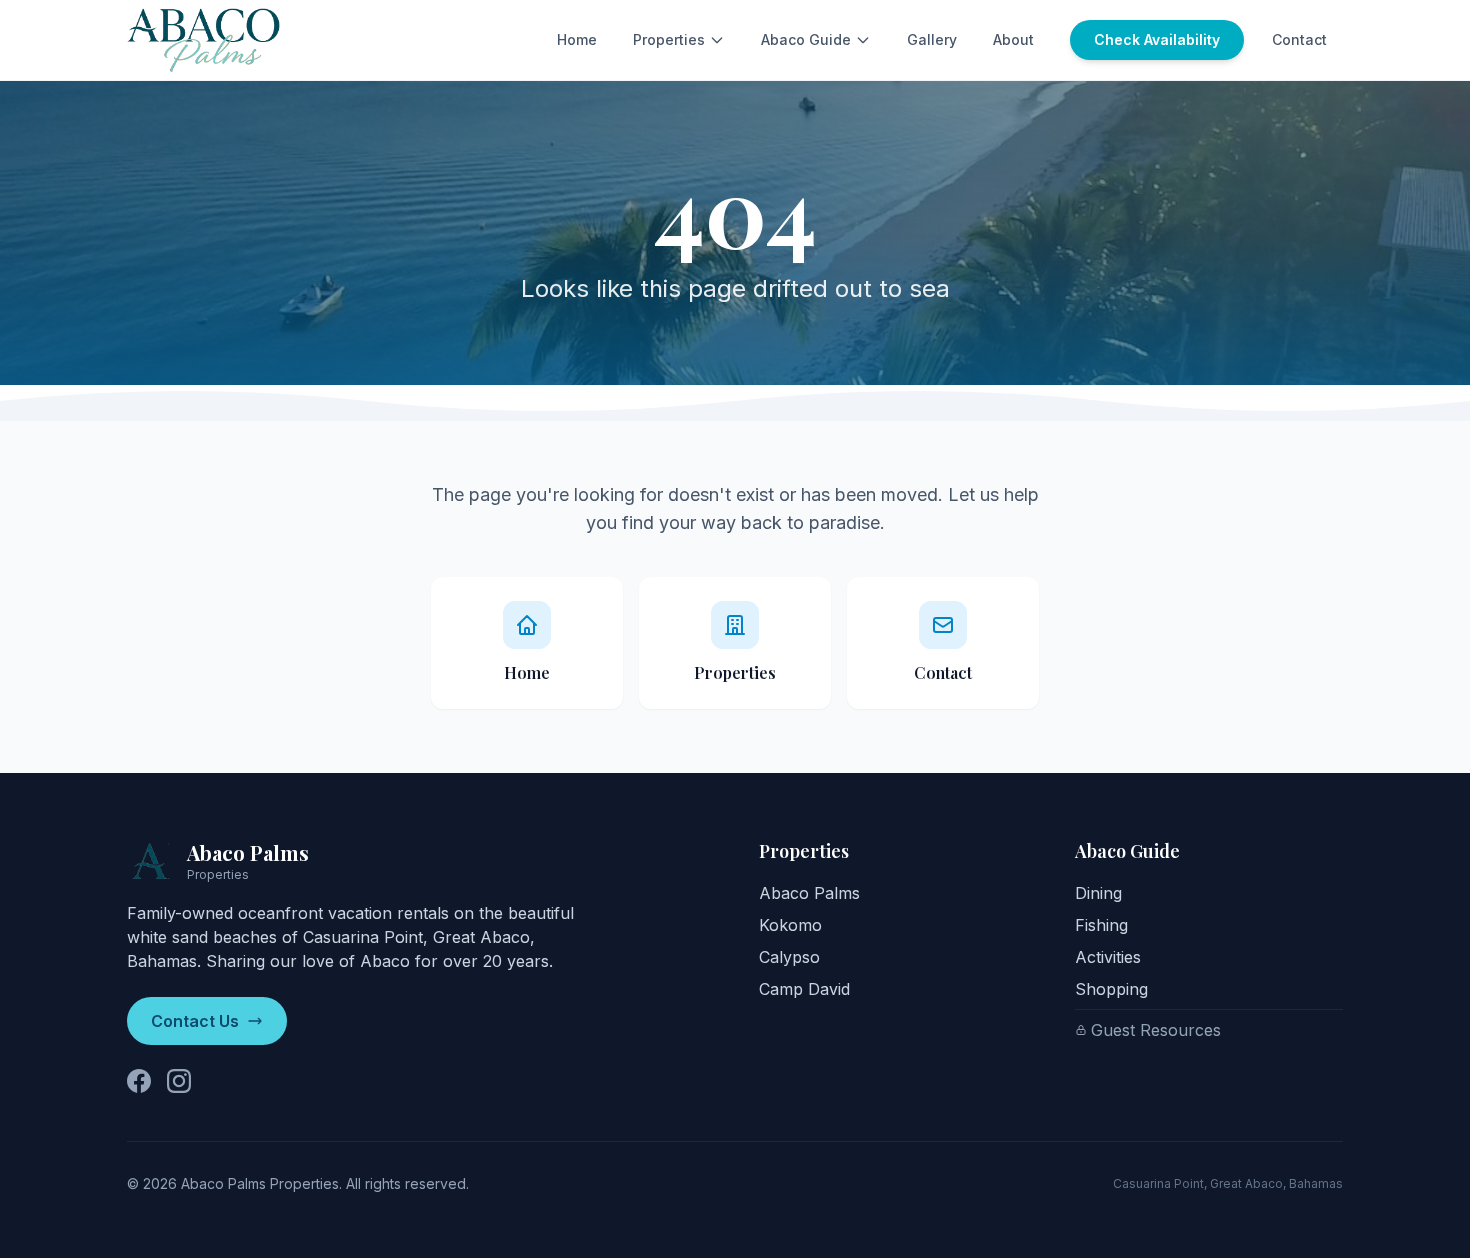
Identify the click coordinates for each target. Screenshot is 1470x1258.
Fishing (1101, 925)
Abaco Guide (806, 39)
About (1013, 39)
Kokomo (790, 925)
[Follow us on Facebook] (139, 1081)
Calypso (789, 957)
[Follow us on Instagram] (179, 1081)
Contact (1299, 39)
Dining (1098, 893)
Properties (669, 39)
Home (577, 39)
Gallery (932, 39)
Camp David (804, 989)
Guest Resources (1156, 1030)
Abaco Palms (809, 893)
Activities (1108, 957)
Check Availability (1157, 39)
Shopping (1111, 989)
